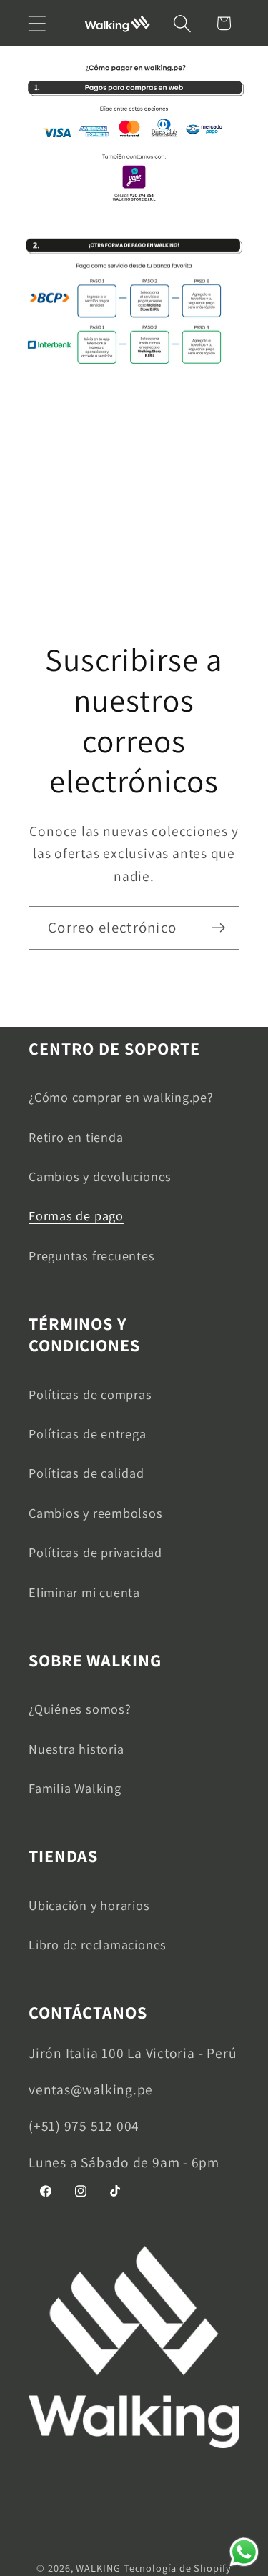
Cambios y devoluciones (100, 1176)
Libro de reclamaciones (98, 1944)
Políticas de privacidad (95, 1552)
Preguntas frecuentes (92, 1255)
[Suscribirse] (218, 928)
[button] (37, 23)
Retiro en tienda (76, 1137)
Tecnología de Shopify (178, 2568)
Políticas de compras (90, 1394)
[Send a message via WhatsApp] (244, 2552)
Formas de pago (76, 1215)
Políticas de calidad (86, 1473)
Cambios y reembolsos (96, 1513)
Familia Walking (75, 1788)
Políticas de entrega (88, 1433)
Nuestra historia (76, 1749)
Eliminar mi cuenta (84, 1592)
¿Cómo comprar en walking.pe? (121, 1097)
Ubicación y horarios (89, 1905)
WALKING (98, 2568)
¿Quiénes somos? (80, 1709)
